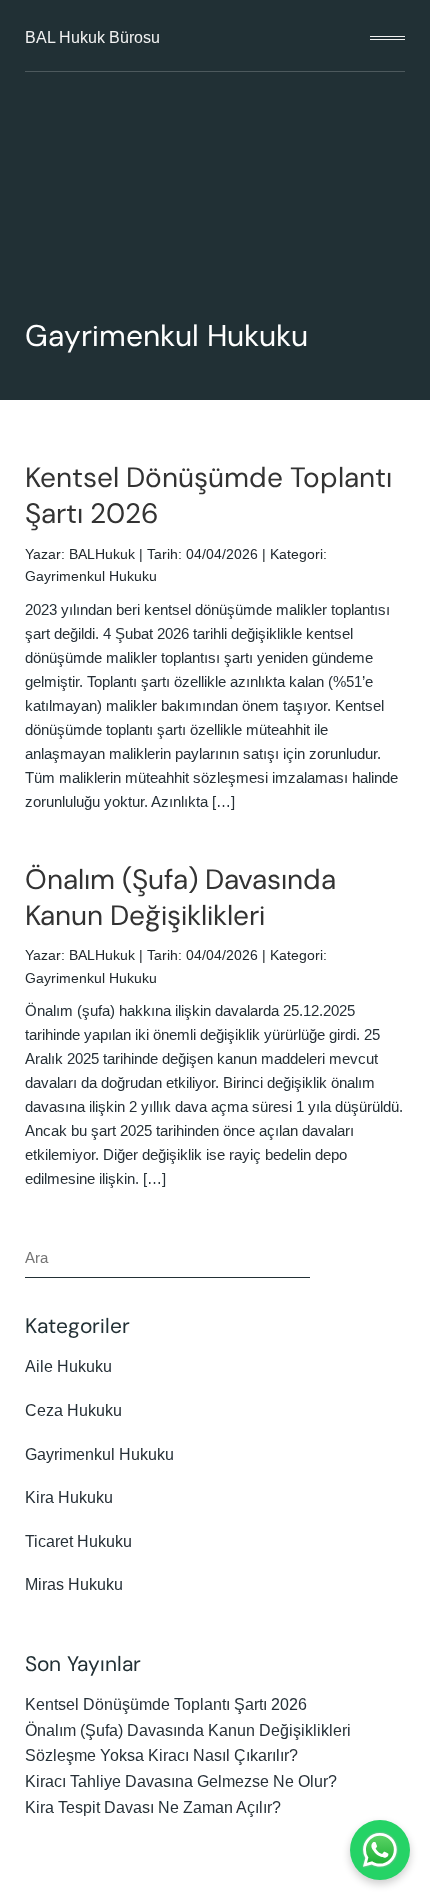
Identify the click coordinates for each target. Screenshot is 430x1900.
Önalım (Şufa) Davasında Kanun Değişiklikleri (180, 897)
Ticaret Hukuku (78, 1541)
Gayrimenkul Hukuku (91, 576)
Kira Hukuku (69, 1497)
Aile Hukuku (68, 1366)
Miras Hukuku (74, 1584)
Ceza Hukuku (73, 1410)
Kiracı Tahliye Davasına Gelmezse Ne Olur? (181, 1781)
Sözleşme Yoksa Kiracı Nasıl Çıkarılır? (161, 1755)
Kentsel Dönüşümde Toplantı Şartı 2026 (208, 495)
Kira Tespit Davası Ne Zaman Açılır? (153, 1807)
